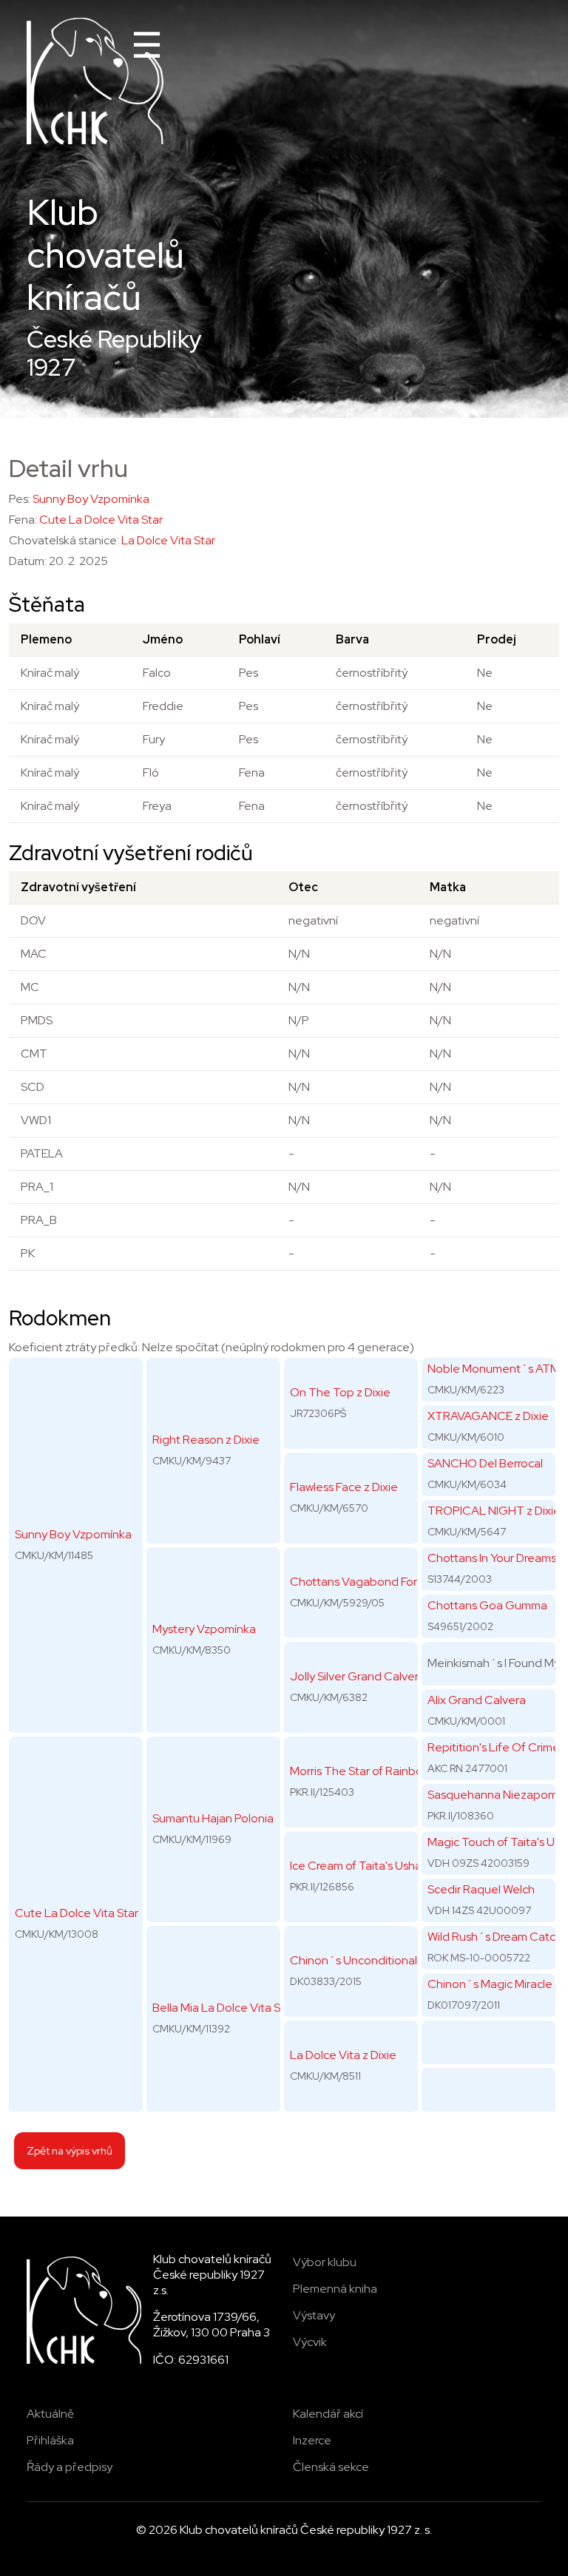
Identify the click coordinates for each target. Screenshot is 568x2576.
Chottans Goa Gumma (487, 1605)
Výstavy (314, 2315)
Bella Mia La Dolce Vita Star (224, 2008)
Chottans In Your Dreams (492, 1558)
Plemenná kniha (335, 2289)
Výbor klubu (325, 2262)
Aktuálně (50, 2414)
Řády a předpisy (70, 2467)
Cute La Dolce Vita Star (101, 520)
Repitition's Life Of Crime (494, 1747)
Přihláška (50, 2440)
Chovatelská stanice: (64, 540)
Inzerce (312, 2440)
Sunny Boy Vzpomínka (91, 499)
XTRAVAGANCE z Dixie (488, 1416)
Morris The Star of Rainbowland (372, 1771)
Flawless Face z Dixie (344, 1487)
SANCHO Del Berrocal (485, 1463)
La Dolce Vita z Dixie (343, 2055)
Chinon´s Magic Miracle (490, 1984)
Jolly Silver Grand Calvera (358, 1676)
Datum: (28, 561)
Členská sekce (331, 2467)
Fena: (23, 520)
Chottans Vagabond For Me (363, 1582)
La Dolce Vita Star (168, 540)
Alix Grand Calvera (477, 1700)
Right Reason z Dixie (206, 1440)
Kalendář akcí (328, 2414)
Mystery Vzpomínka (204, 1629)
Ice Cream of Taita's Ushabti (362, 1866)
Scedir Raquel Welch (481, 1889)
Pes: (20, 499)
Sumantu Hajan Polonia (213, 1818)
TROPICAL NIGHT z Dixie (494, 1511)
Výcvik (310, 2342)
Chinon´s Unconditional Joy (365, 1960)
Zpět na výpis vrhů (70, 2150)
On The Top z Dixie (340, 1392)
